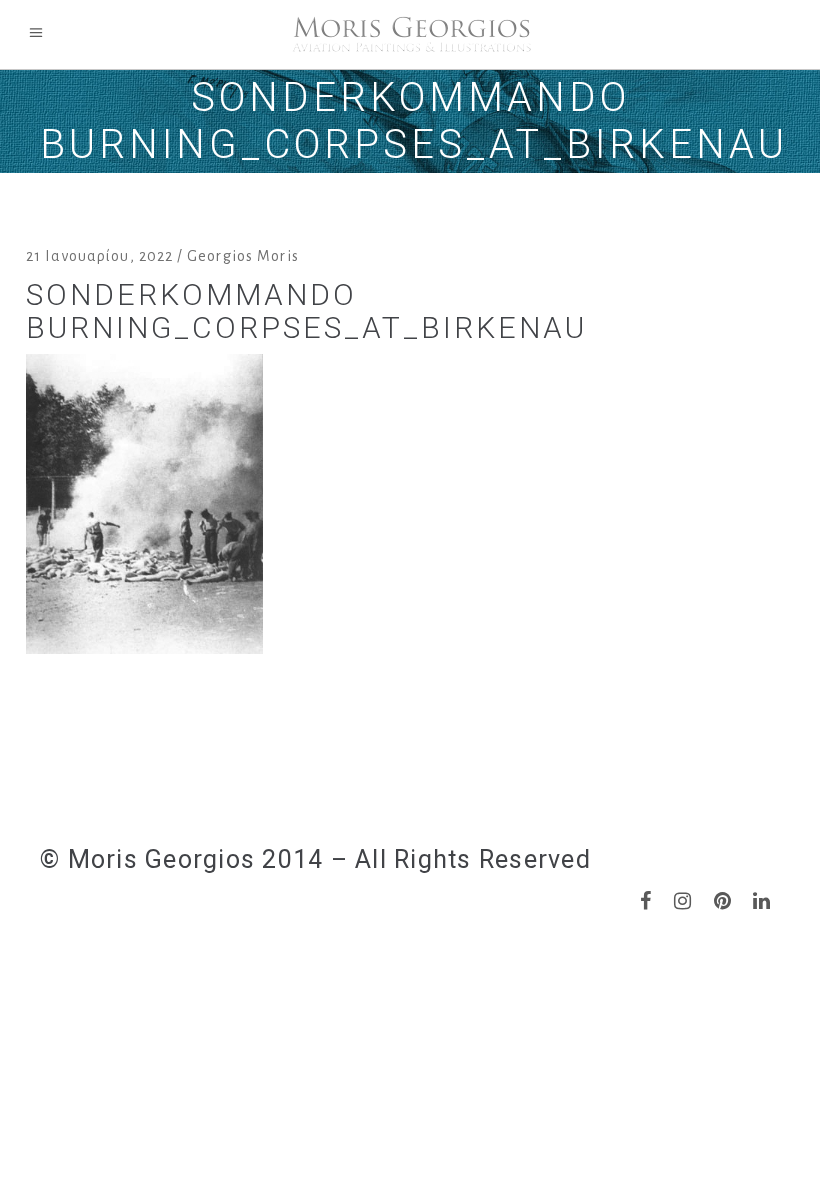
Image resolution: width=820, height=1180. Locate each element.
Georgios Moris (243, 256)
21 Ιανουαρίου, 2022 (99, 256)
